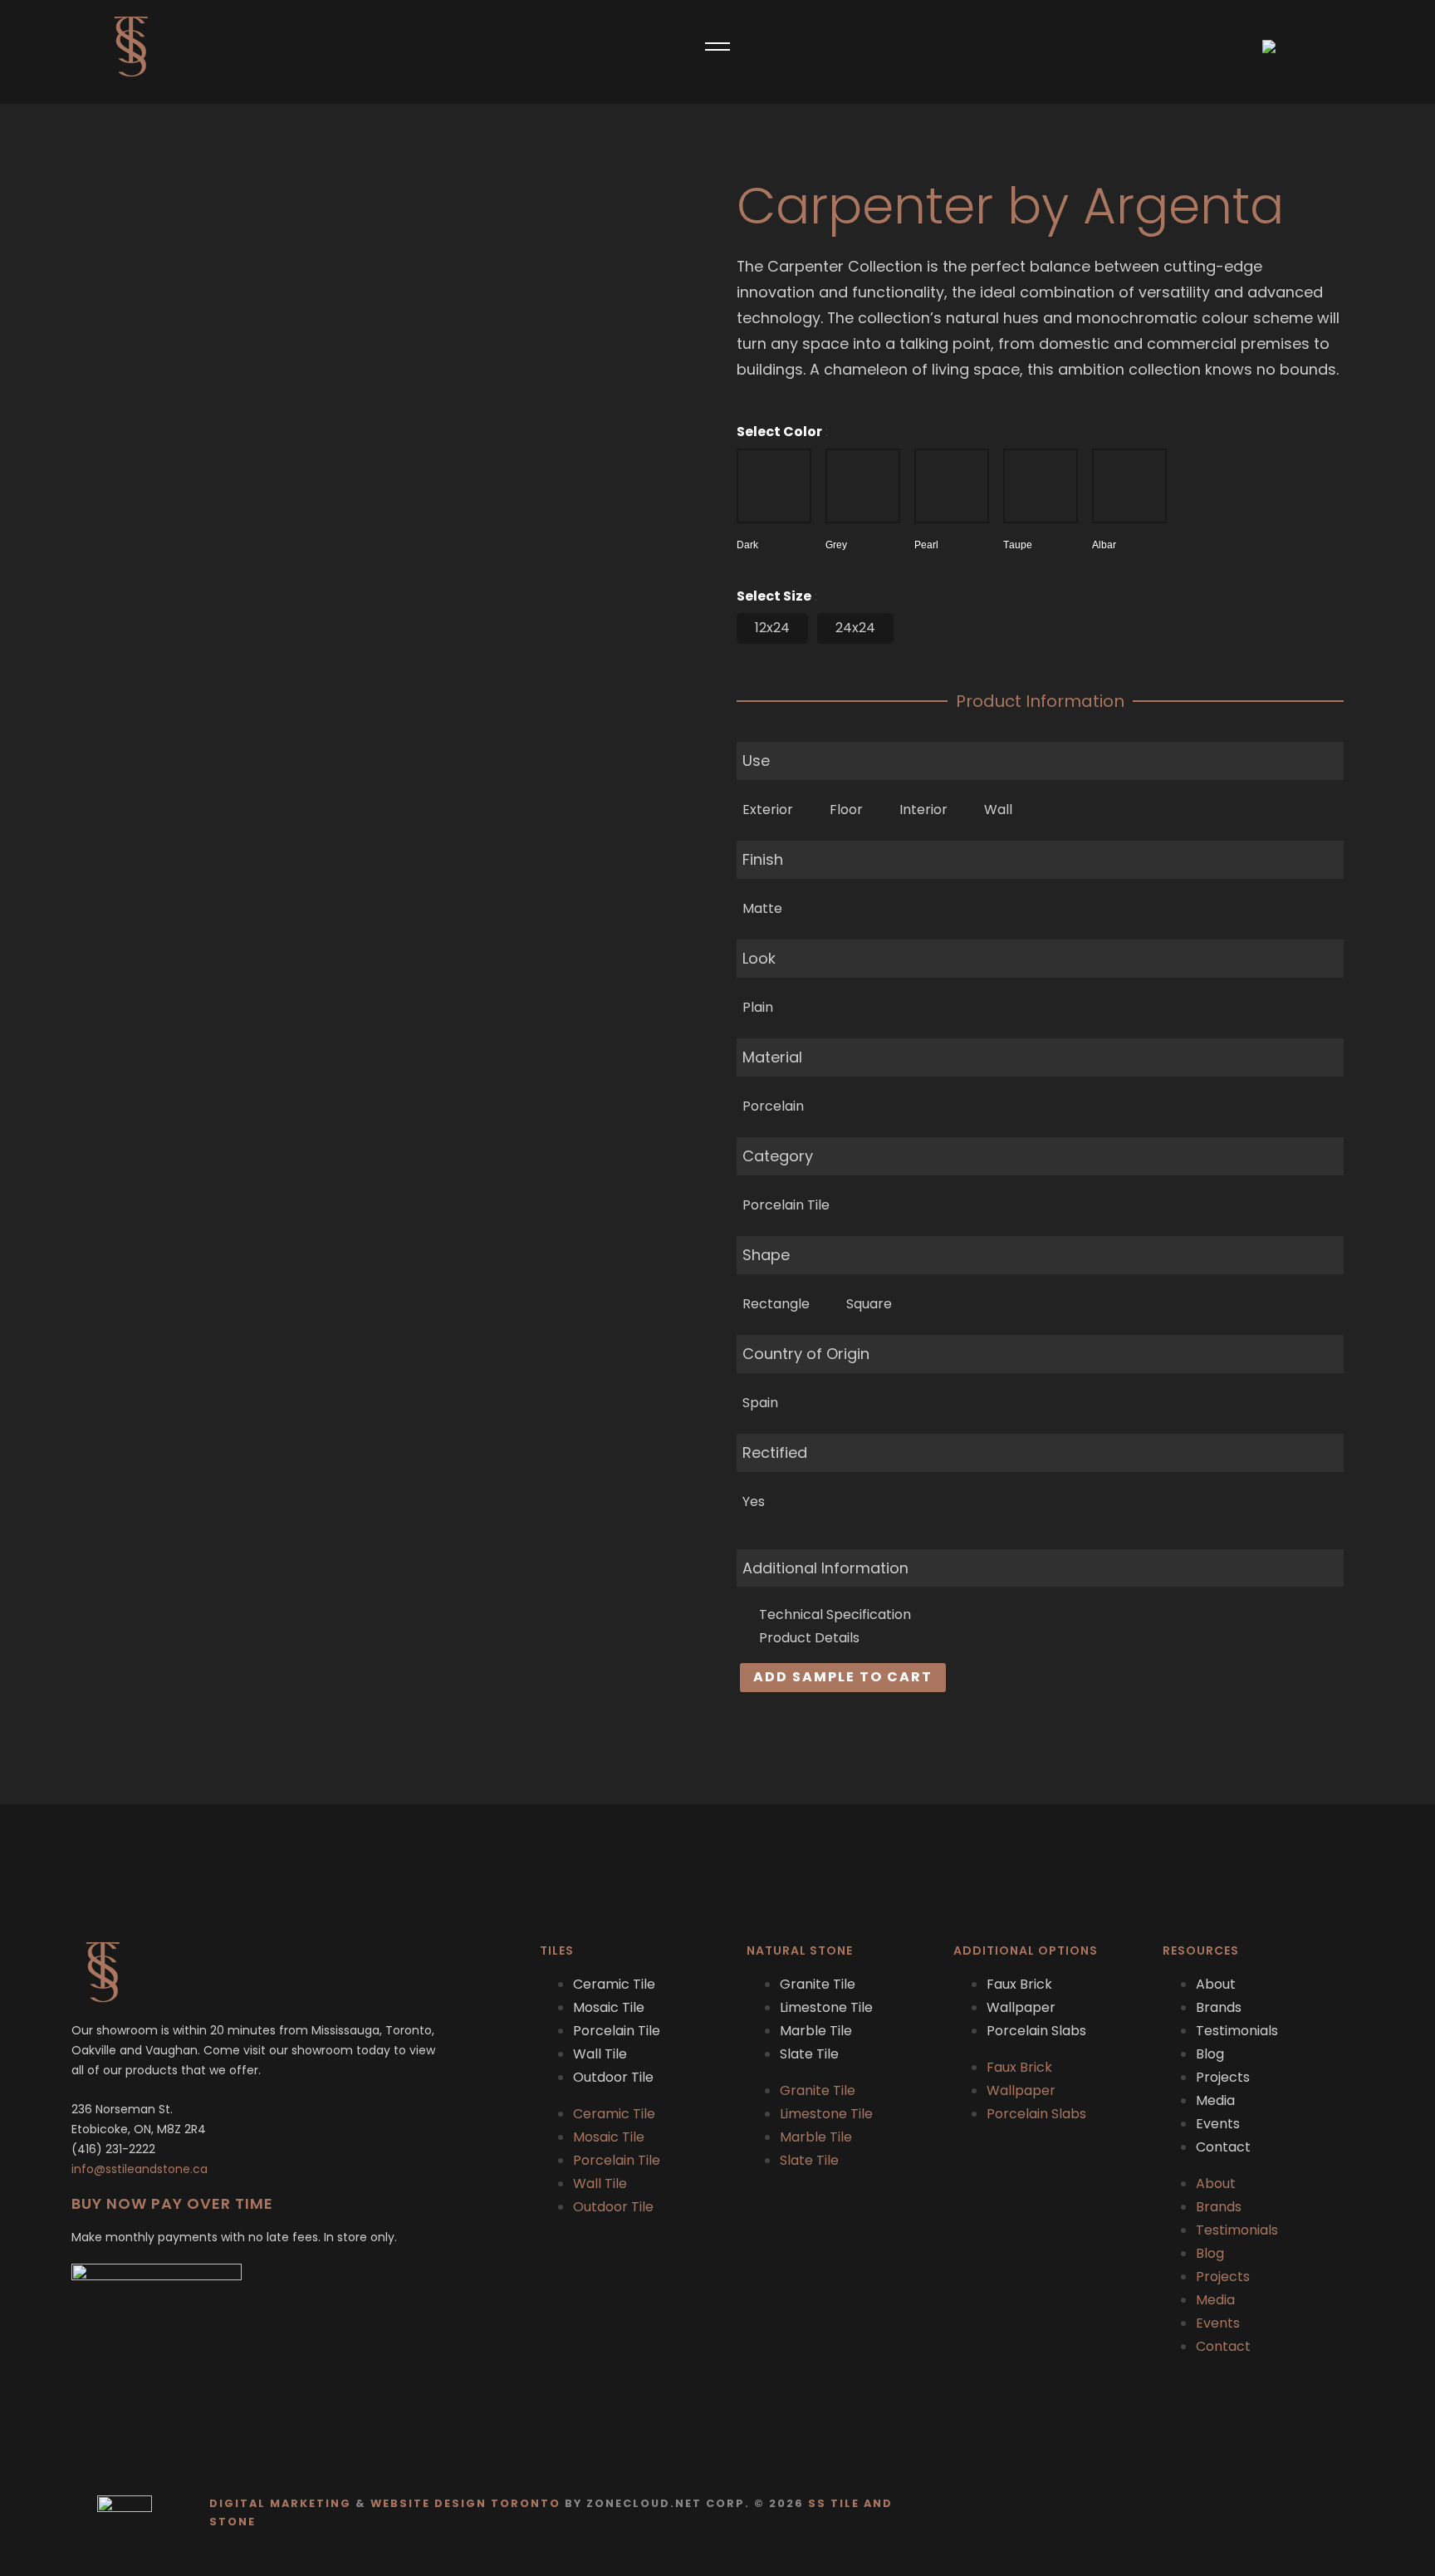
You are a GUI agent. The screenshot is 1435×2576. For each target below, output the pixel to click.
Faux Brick (1019, 1984)
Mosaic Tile (609, 2007)
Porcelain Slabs (1036, 2031)
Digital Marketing (280, 2503)
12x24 (772, 628)
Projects (1223, 2077)
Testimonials (1237, 2031)
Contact (1223, 2147)
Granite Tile (818, 1984)
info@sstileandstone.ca (140, 2169)
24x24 (855, 628)
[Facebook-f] (1312, 2512)
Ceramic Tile (614, 1984)
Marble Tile (816, 2031)
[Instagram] (1344, 2512)
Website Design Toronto (465, 2503)
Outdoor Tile (613, 2077)
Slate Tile (809, 2054)
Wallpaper (1021, 2007)
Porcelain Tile (617, 2031)
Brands (1219, 2007)
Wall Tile (600, 2054)
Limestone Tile (826, 2007)
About (1216, 1984)
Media (1215, 2100)
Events (1218, 2124)
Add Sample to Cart (843, 1677)
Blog (1210, 2054)
